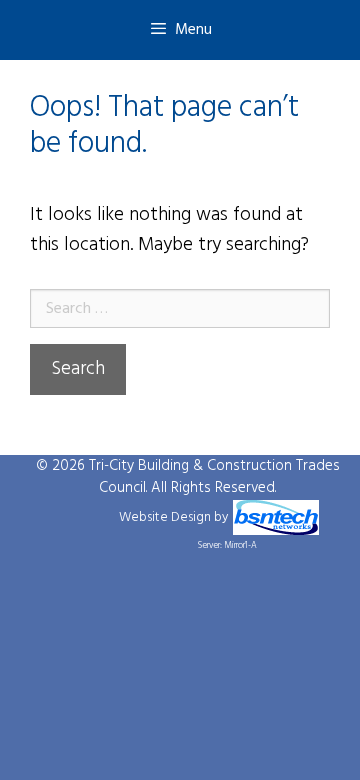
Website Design (165, 517)
